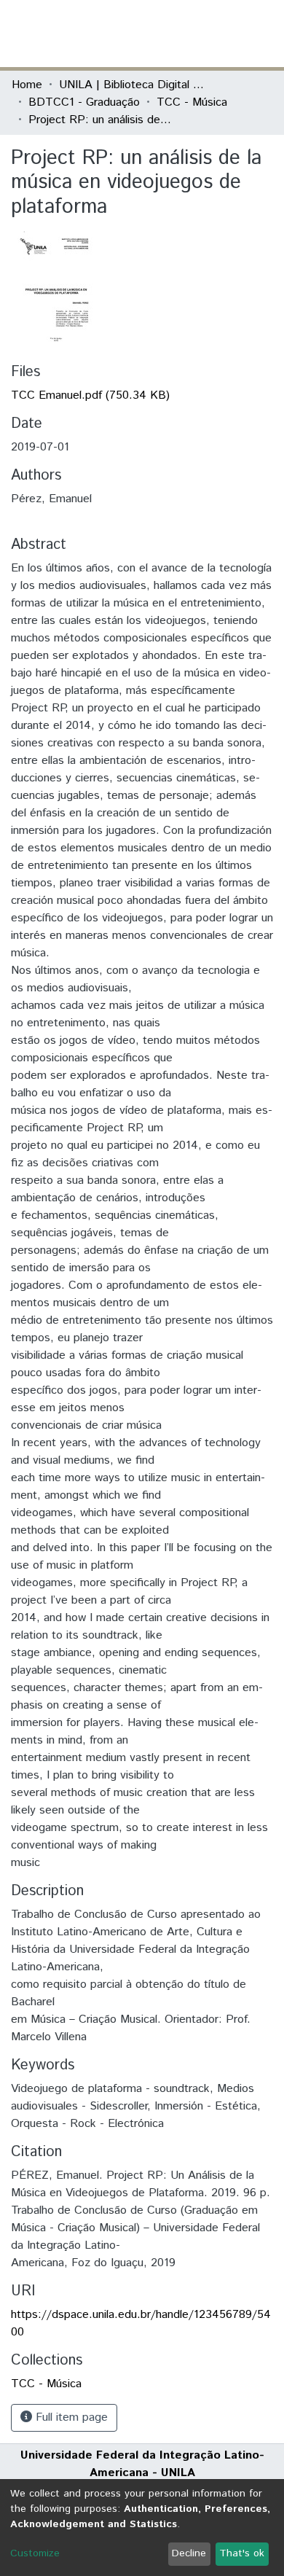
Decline (189, 2553)
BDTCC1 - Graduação (84, 102)
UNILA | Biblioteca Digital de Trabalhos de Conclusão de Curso (132, 85)
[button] (188, 34)
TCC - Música (192, 102)
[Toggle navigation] (264, 34)
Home (27, 85)
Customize (35, 2553)
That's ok (242, 2553)
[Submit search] (166, 34)
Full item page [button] (70, 2417)
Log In (218, 33)
